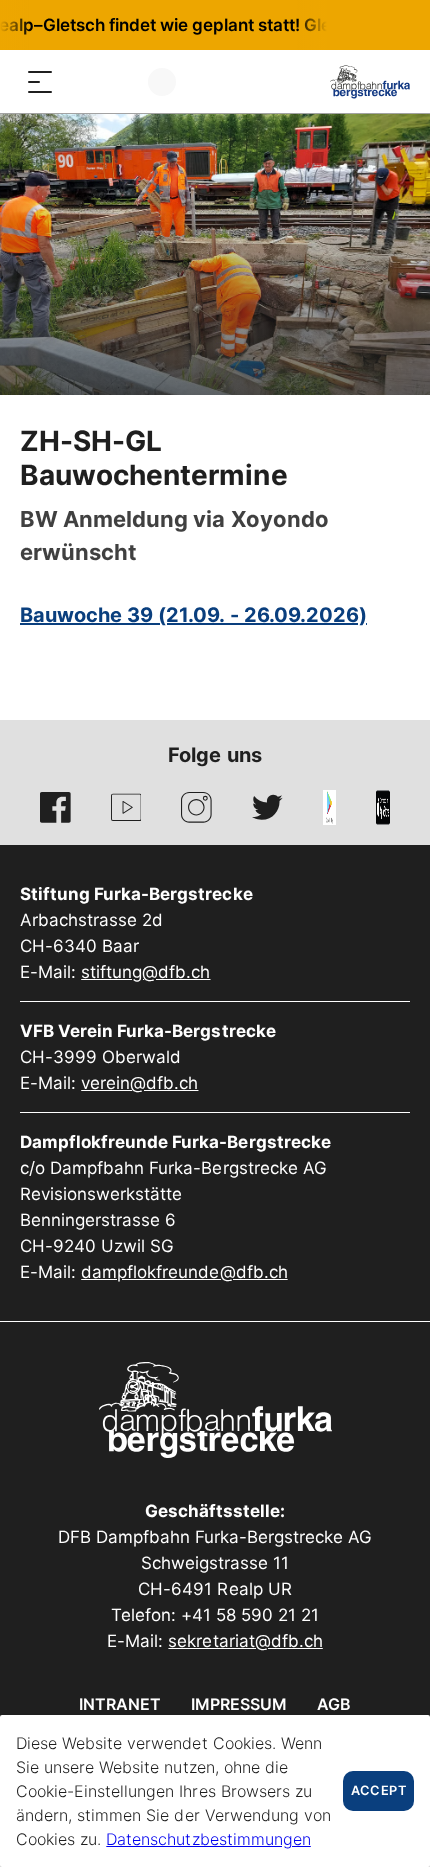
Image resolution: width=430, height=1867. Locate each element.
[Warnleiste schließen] (349, 25)
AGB (334, 1704)
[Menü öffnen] (40, 81)
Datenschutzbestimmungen (208, 1839)
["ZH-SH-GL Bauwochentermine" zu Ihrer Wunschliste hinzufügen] (392, 445)
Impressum (239, 1704)
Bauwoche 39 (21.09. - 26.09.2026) (193, 615)
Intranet (120, 1704)
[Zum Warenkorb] (120, 81)
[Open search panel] (80, 81)
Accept (378, 1790)
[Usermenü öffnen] (162, 81)
